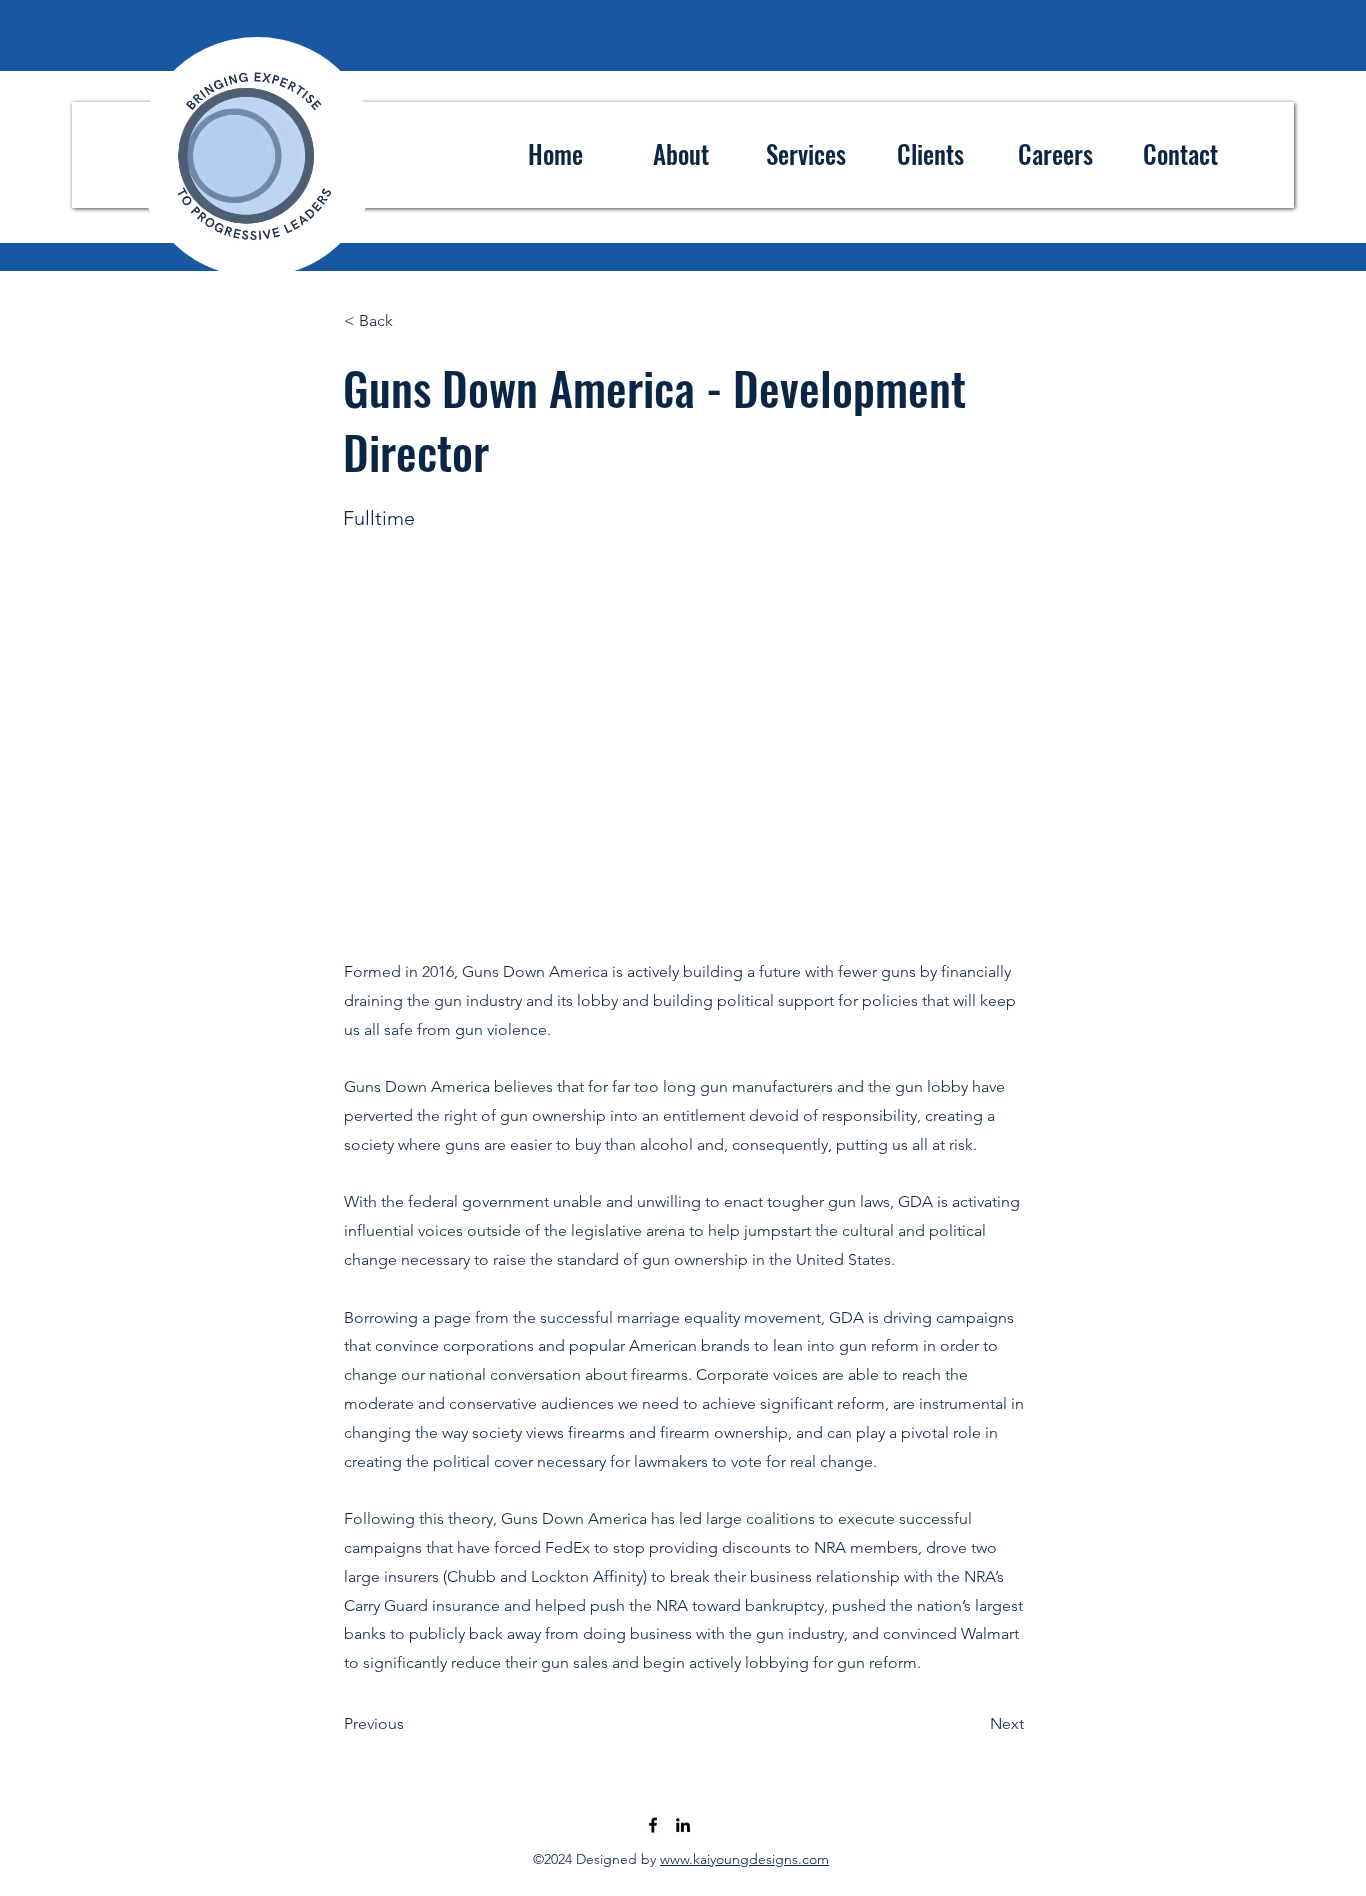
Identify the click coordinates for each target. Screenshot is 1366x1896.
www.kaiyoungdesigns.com (744, 1859)
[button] (410, 321)
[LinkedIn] (683, 1825)
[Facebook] (653, 1825)
